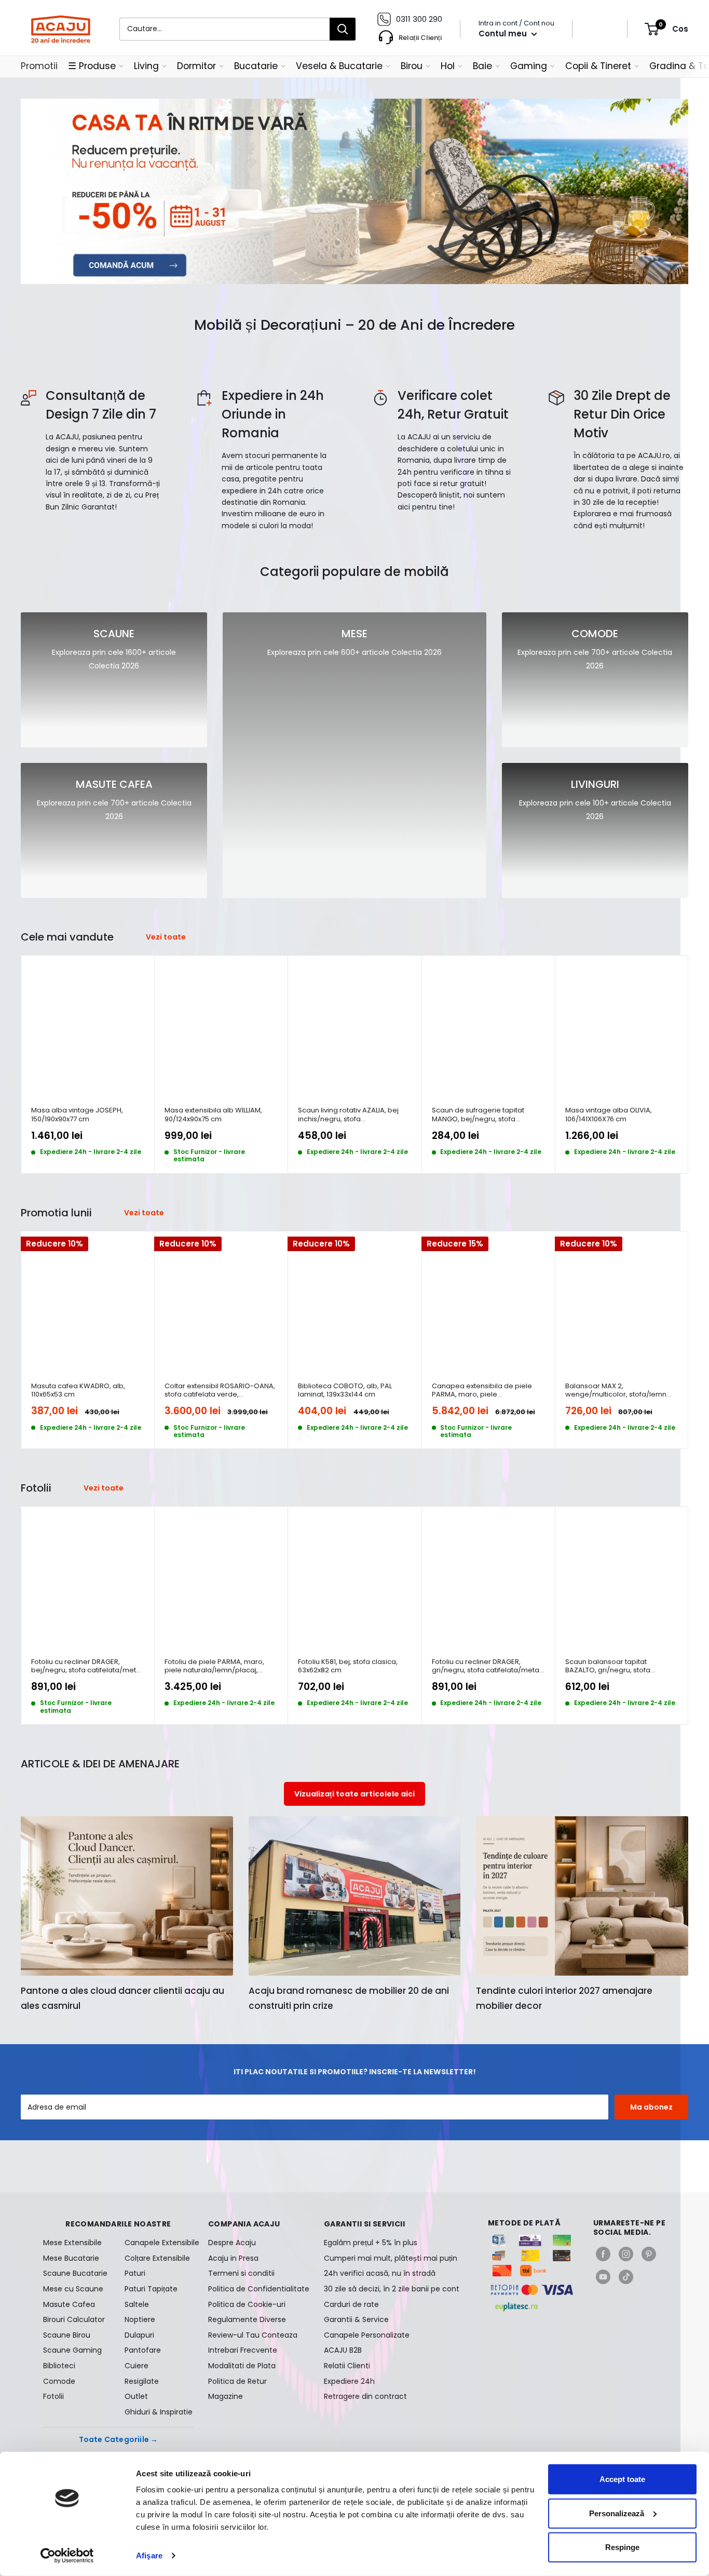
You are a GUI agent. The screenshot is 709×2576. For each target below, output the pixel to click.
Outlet (136, 2396)
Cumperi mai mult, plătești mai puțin (391, 2258)
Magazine (226, 2396)
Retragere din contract (365, 2396)
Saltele (137, 2304)
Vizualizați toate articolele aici (354, 1794)
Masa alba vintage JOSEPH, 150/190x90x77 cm (77, 1115)
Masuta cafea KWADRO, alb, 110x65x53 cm (78, 1391)
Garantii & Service (356, 2319)
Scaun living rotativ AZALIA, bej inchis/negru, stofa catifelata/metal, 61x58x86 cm (348, 1115)
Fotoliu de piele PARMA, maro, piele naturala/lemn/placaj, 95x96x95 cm (214, 1666)
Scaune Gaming (72, 2350)
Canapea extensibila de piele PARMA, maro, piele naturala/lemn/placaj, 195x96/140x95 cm (482, 1391)
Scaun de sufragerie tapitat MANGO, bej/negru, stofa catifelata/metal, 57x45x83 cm (483, 1115)
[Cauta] (343, 29)
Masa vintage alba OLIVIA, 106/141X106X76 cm (609, 1115)
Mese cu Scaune (73, 2289)
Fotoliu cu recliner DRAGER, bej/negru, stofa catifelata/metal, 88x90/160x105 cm (87, 1666)
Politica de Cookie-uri (247, 2304)
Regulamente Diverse (247, 2319)
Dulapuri (139, 2335)
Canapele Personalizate (367, 2335)
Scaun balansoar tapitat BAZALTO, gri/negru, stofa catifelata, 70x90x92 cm (608, 1666)
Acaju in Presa (233, 2258)
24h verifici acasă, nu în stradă (380, 2273)
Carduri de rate (351, 2304)
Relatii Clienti (347, 2366)
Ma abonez (651, 2107)
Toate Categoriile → (119, 2439)
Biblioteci (59, 2366)
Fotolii (53, 2396)
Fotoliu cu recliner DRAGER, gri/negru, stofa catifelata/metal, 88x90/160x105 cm (487, 1666)
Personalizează (617, 2513)
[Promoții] (354, 191)
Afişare (149, 2555)
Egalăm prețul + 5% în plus (371, 2243)
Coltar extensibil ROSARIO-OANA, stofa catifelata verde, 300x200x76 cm (220, 1391)
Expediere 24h (349, 2381)
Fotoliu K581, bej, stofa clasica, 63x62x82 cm (348, 1666)
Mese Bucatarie (71, 2258)
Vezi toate (167, 937)
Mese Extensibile (72, 2243)
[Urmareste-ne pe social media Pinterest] (649, 2254)
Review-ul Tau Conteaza (253, 2335)
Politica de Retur (237, 2381)
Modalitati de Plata (242, 2366)
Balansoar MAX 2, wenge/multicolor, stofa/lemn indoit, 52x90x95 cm (616, 1391)
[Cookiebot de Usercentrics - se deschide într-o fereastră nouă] (67, 2556)
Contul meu (504, 33)
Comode (59, 2381)
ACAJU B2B (343, 2350)
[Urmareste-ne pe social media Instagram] (626, 2254)
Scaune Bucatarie (75, 2273)
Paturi (135, 2273)
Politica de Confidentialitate (259, 2289)
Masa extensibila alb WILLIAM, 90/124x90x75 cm (213, 1115)
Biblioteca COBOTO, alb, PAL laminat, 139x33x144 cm (345, 1391)
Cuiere (137, 2366)
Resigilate (142, 2381)
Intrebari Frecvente (243, 2350)
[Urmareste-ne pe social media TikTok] (626, 2277)
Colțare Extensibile (157, 2258)
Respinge (622, 2547)
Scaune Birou (67, 2335)
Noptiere (140, 2319)
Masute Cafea (69, 2304)
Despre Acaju (232, 2243)
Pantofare (143, 2350)
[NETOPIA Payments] (532, 2290)
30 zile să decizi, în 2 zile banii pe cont (392, 2289)
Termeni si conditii (241, 2273)
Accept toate (622, 2479)
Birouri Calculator (74, 2319)
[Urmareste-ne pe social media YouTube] (603, 2277)
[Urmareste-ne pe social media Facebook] (603, 2254)
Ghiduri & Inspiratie (159, 2412)
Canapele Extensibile (159, 2243)
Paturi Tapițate (151, 2289)
